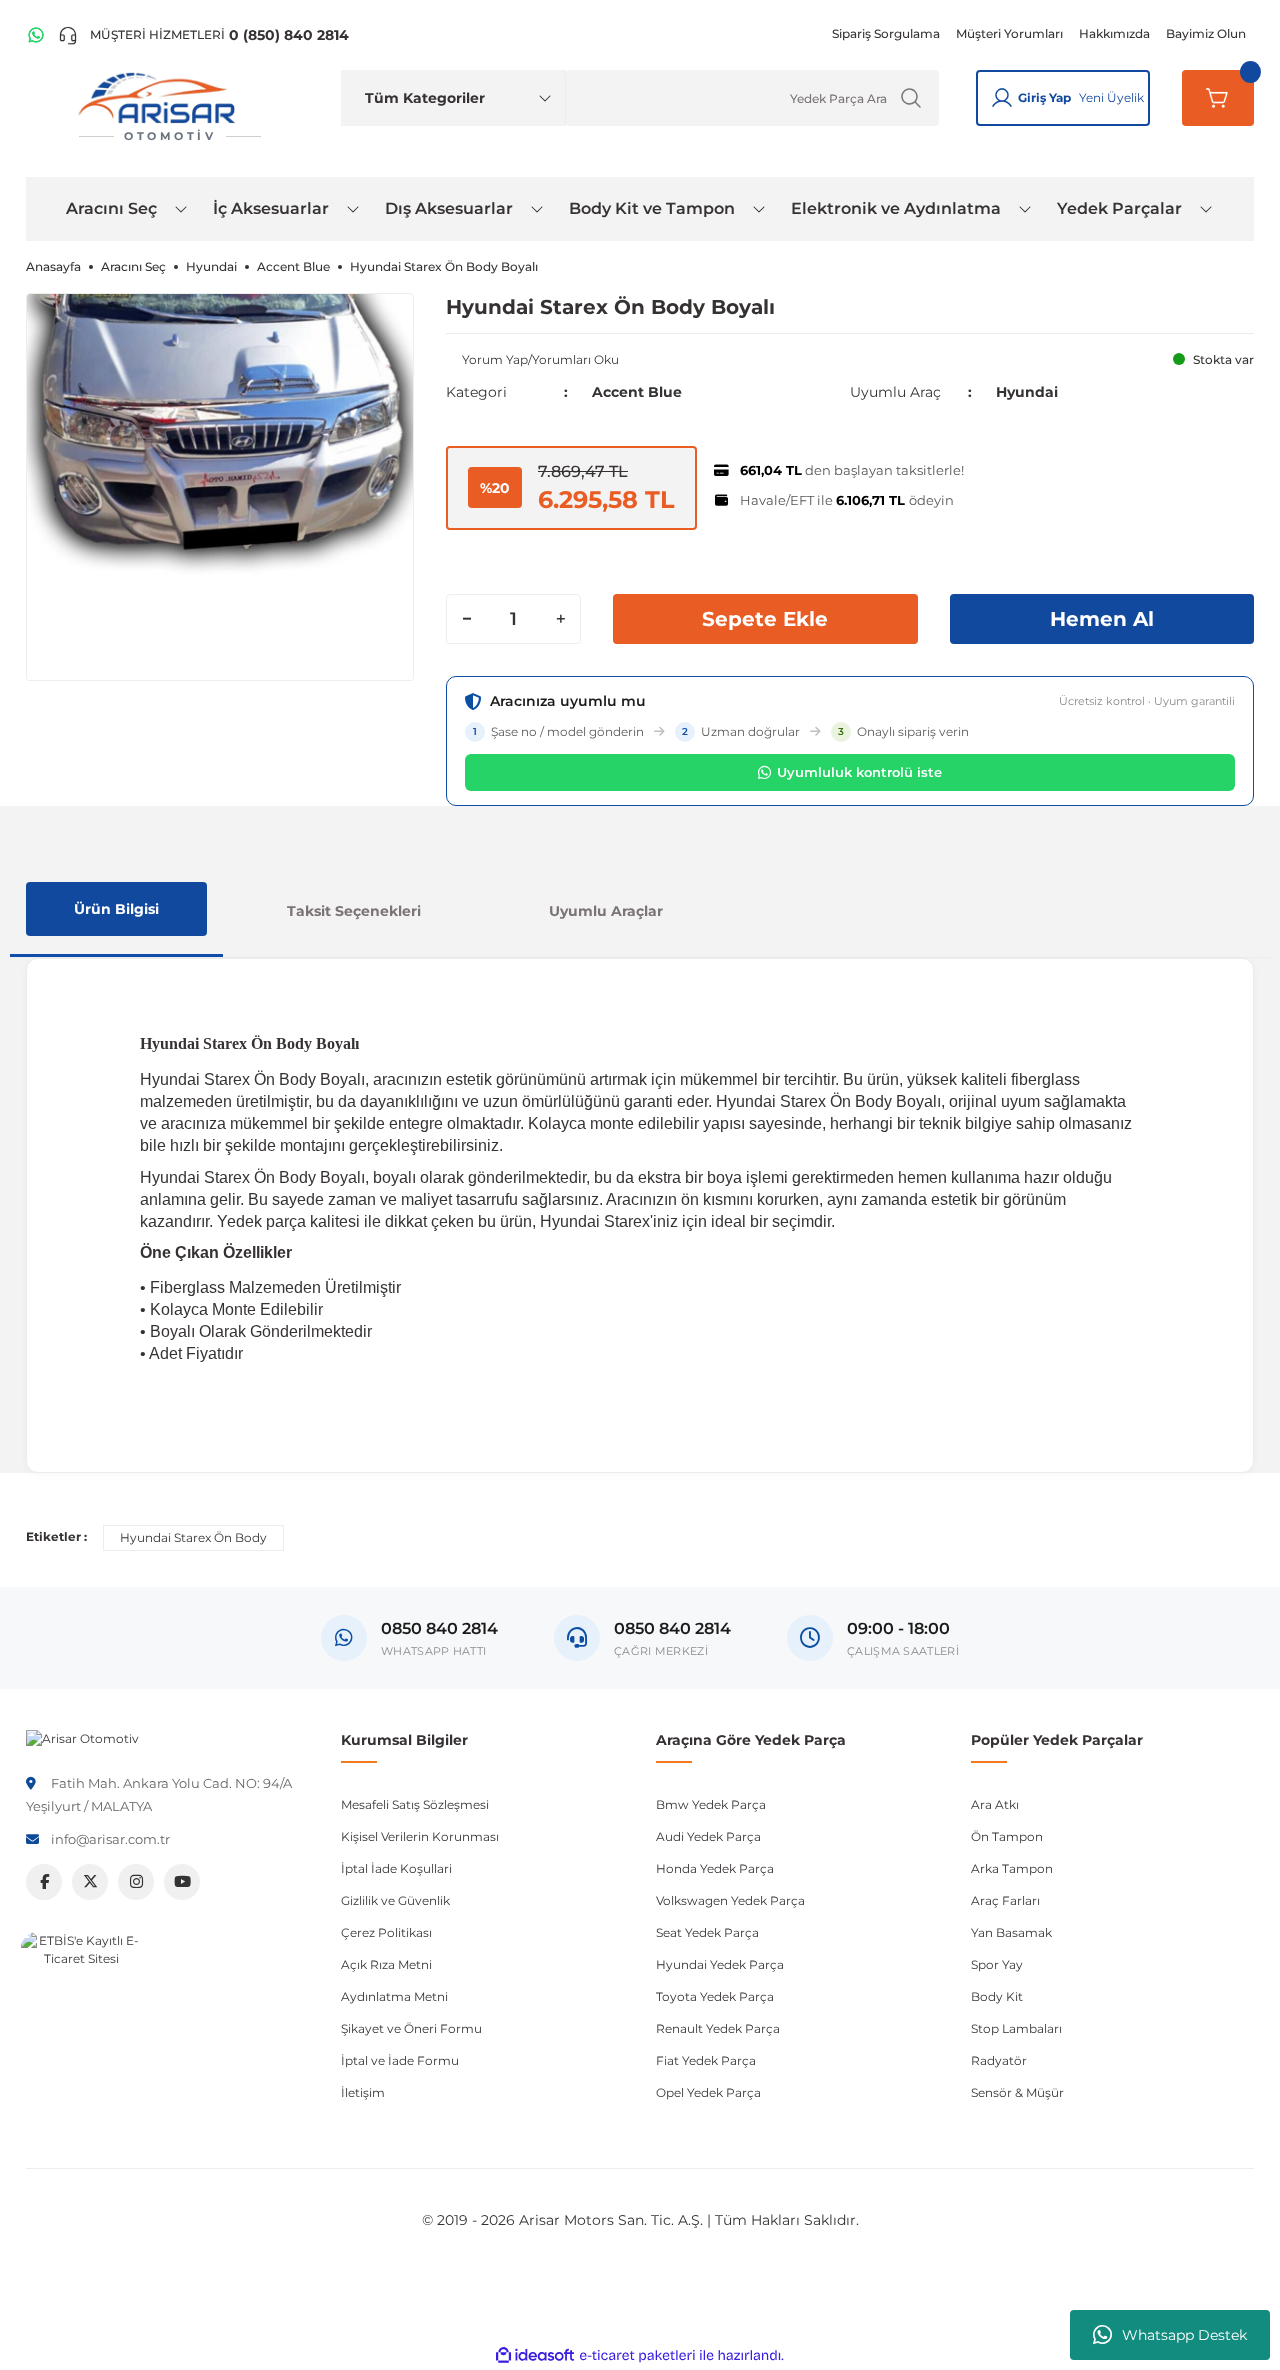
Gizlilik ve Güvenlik (395, 1900)
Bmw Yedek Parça (711, 1804)
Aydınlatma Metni (394, 1996)
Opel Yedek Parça (708, 2092)
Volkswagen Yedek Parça (730, 1900)
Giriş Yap (1044, 97)
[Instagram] (136, 1882)
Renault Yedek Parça (718, 2028)
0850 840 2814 (672, 1628)
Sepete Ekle (765, 619)
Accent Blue (637, 392)
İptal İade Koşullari (396, 1868)
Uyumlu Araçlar (606, 911)
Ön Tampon (1007, 1836)
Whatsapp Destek (1184, 2335)
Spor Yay (997, 1964)
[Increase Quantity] (560, 619)
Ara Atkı (995, 1804)
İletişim (363, 2092)
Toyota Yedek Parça (715, 1996)
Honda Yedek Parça (715, 1868)
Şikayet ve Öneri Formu (411, 2028)
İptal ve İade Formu (400, 2060)
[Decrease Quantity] (467, 619)
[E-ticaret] (637, 2356)
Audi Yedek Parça (708, 1836)
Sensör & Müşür (1017, 2092)
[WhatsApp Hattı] (36, 35)
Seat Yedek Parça (707, 1932)
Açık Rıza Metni (386, 1964)
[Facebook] (44, 1882)
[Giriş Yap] (1002, 98)
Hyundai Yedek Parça (720, 1964)
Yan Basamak (1011, 1932)
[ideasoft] (535, 2355)
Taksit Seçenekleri (354, 911)
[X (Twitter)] (90, 1882)
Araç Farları (1005, 1900)
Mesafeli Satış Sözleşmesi (415, 1804)
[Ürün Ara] (911, 98)
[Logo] (82, 1737)
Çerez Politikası (386, 1932)
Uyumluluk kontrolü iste (859, 772)
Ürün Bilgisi (116, 909)
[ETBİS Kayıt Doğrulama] (81, 1992)
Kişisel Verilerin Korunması (420, 1836)
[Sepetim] (1218, 98)
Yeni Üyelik (1111, 97)
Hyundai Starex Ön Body (193, 1537)
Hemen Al (1102, 619)
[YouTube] (182, 1882)
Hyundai (1027, 392)
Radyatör (999, 2060)
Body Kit (997, 1996)
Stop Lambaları (1016, 2028)
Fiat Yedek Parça (706, 2060)
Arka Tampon (1012, 1868)
